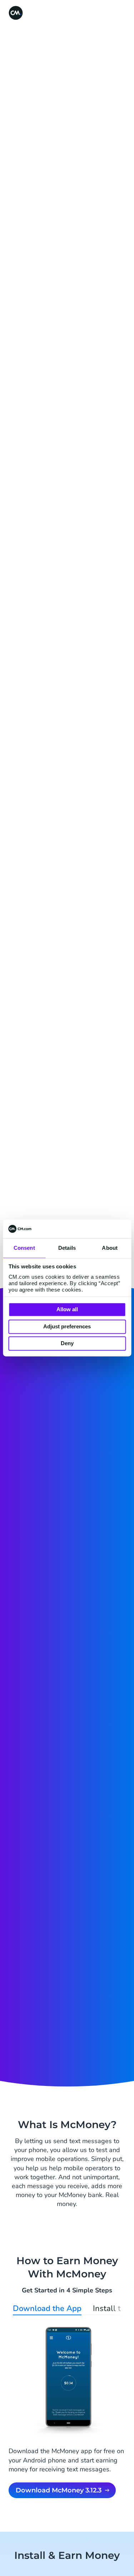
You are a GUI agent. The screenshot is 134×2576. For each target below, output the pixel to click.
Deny (67, 1344)
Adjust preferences (67, 1326)
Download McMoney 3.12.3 (59, 2490)
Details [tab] (67, 1248)
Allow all (67, 1310)
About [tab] (110, 1248)
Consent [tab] (24, 1248)
